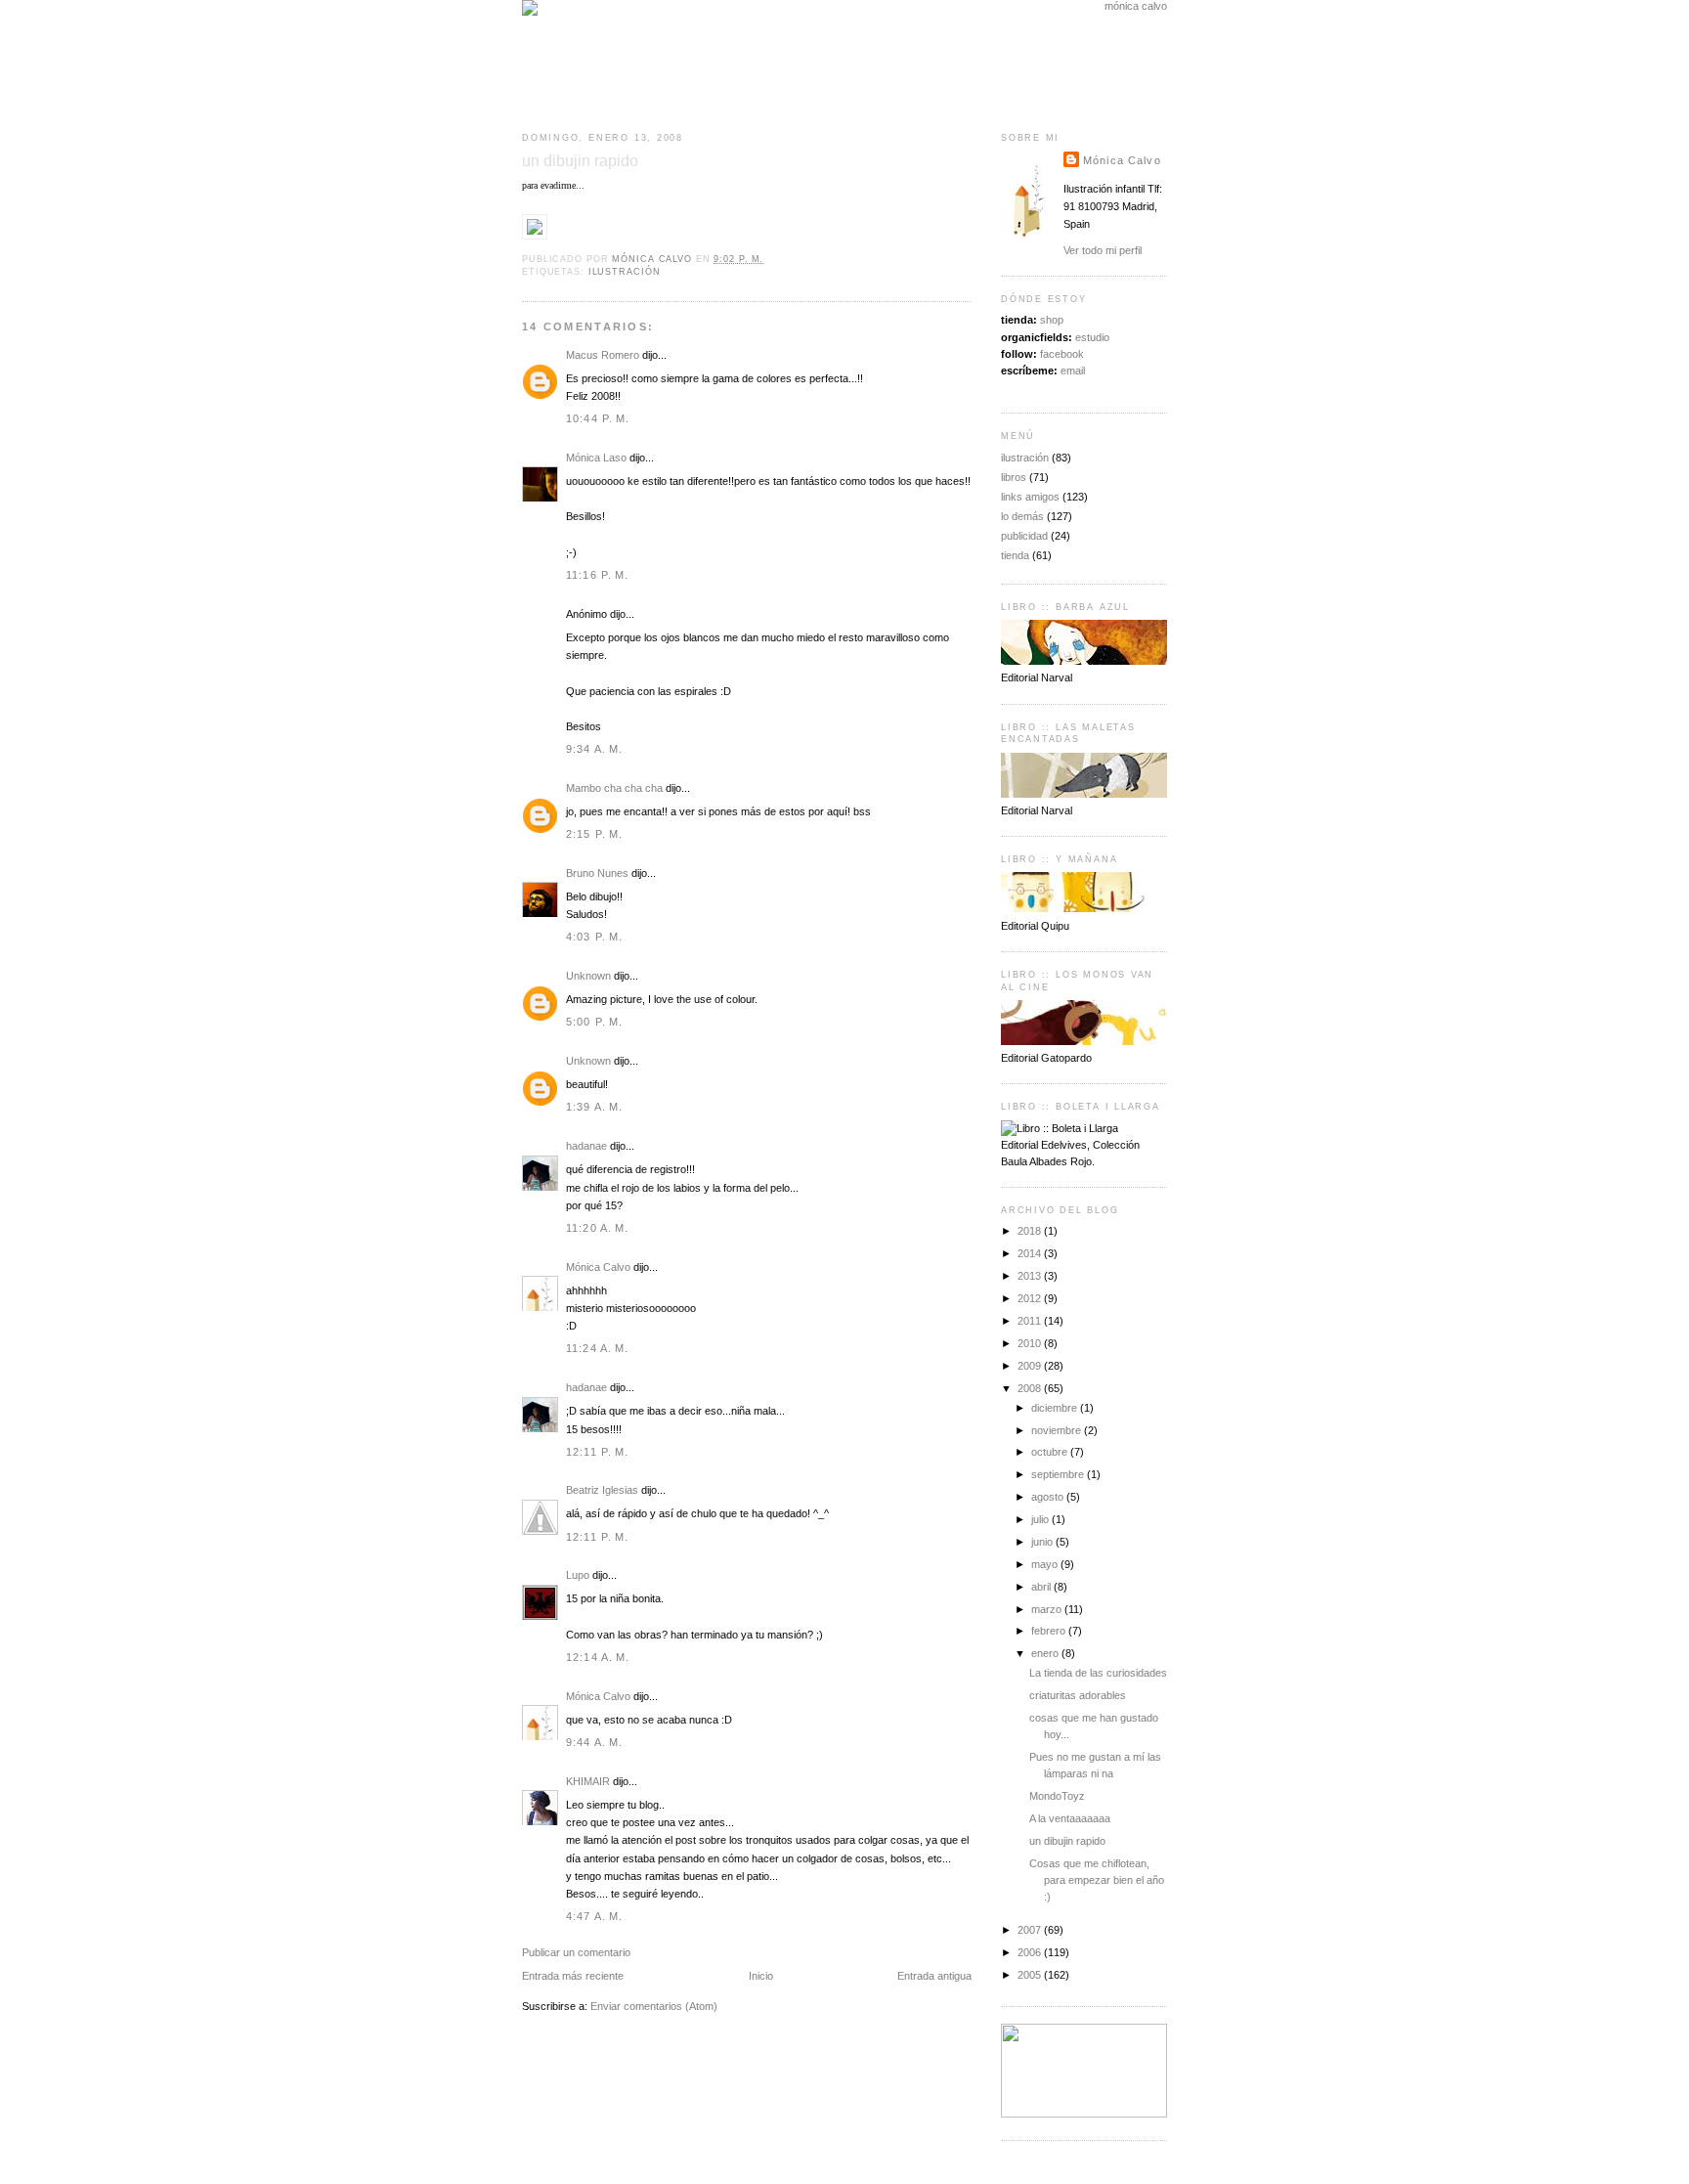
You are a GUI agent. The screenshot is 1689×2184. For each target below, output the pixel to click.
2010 (1031, 1343)
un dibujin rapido (1067, 1841)
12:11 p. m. (598, 1452)
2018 (1031, 1231)
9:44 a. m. (594, 1742)
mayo (1046, 1564)
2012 (1031, 1298)
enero (1046, 1653)
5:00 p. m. (594, 1022)
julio (1041, 1519)
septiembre (1059, 1474)
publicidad (1024, 536)
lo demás (1022, 516)
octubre (1051, 1452)
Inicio (761, 1976)
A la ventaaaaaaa (1070, 1818)
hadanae (586, 1146)
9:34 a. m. (594, 749)
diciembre (1056, 1408)
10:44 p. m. (598, 418)
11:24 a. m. (598, 1348)
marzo (1048, 1609)
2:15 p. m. (594, 834)
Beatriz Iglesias (602, 1490)
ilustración (625, 272)
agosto (1049, 1497)
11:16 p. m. (598, 575)
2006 (1031, 1952)
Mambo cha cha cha (614, 788)
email (1073, 371)
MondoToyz (1057, 1796)
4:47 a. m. (594, 1916)
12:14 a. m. (598, 1657)
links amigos (1030, 497)
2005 (1031, 1975)
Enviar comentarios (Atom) (654, 2006)
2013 (1031, 1276)
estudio (1092, 337)
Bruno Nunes (597, 873)
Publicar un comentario (576, 1952)
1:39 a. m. (594, 1107)
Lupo (578, 1575)
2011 (1031, 1321)
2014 (1031, 1253)
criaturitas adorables (1078, 1695)
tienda (1015, 555)
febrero (1050, 1631)
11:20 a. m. (598, 1228)
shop (1052, 320)
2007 (1031, 1930)
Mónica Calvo (598, 1267)
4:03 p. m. (594, 937)
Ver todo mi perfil (1103, 250)
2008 (1031, 1388)
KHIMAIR (588, 1781)
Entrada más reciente (573, 1976)
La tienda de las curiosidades (1098, 1673)
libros (1014, 477)
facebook (1062, 354)
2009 (1031, 1366)
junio (1043, 1542)
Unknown (588, 976)
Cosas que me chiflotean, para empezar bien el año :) (1097, 1880)
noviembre (1058, 1430)
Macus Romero (603, 355)
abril (1042, 1587)
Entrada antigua (934, 1976)
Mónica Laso (596, 458)
